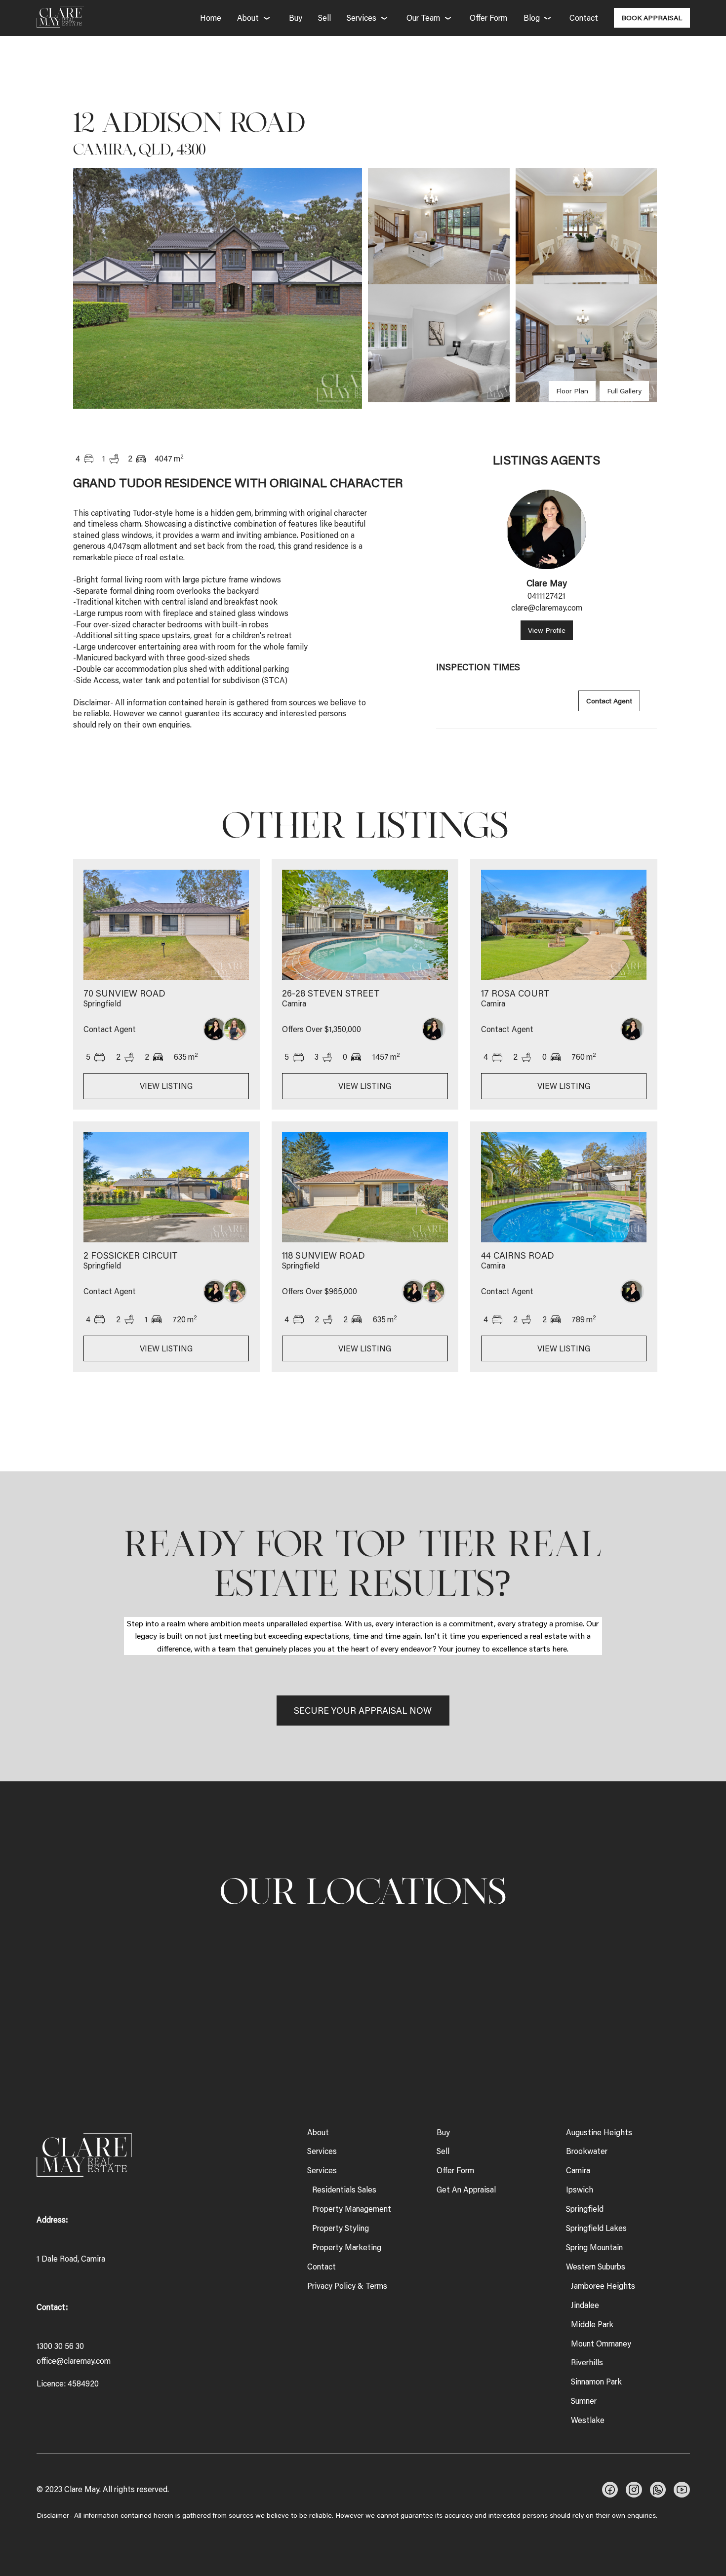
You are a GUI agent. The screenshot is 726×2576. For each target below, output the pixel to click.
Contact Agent (609, 701)
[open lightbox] (218, 288)
